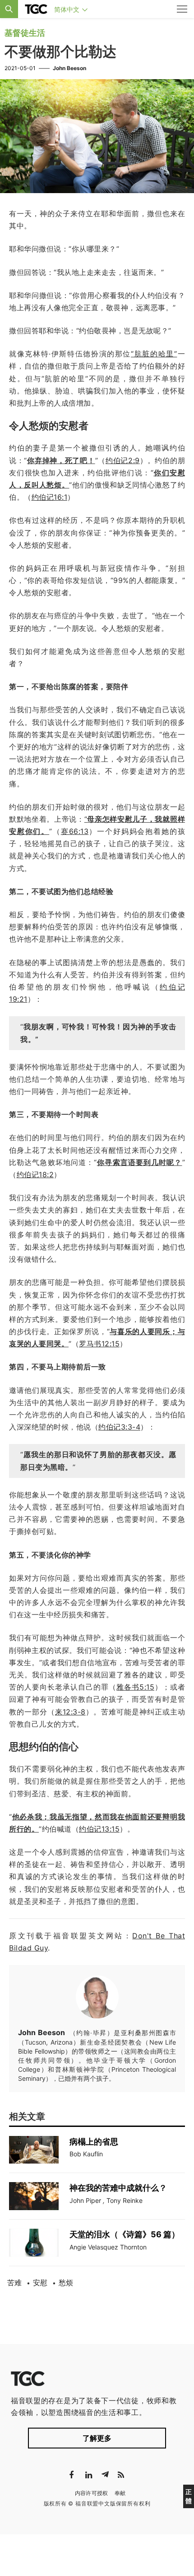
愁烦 (66, 2282)
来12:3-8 (70, 1712)
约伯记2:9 (123, 460)
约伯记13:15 (99, 1829)
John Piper (85, 2200)
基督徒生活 (25, 33)
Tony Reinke (125, 2200)
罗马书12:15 (99, 1344)
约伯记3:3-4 (119, 1427)
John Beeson (69, 68)
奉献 (120, 2493)
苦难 (14, 2282)
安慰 (40, 2282)
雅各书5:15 (135, 1687)
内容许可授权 (92, 2493)
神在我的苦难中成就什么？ (118, 2188)
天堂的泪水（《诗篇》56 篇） (125, 2234)
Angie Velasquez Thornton (108, 2247)
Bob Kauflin (86, 2154)
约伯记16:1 (50, 497)
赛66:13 (75, 831)
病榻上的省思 (95, 2142)
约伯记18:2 (35, 1174)
